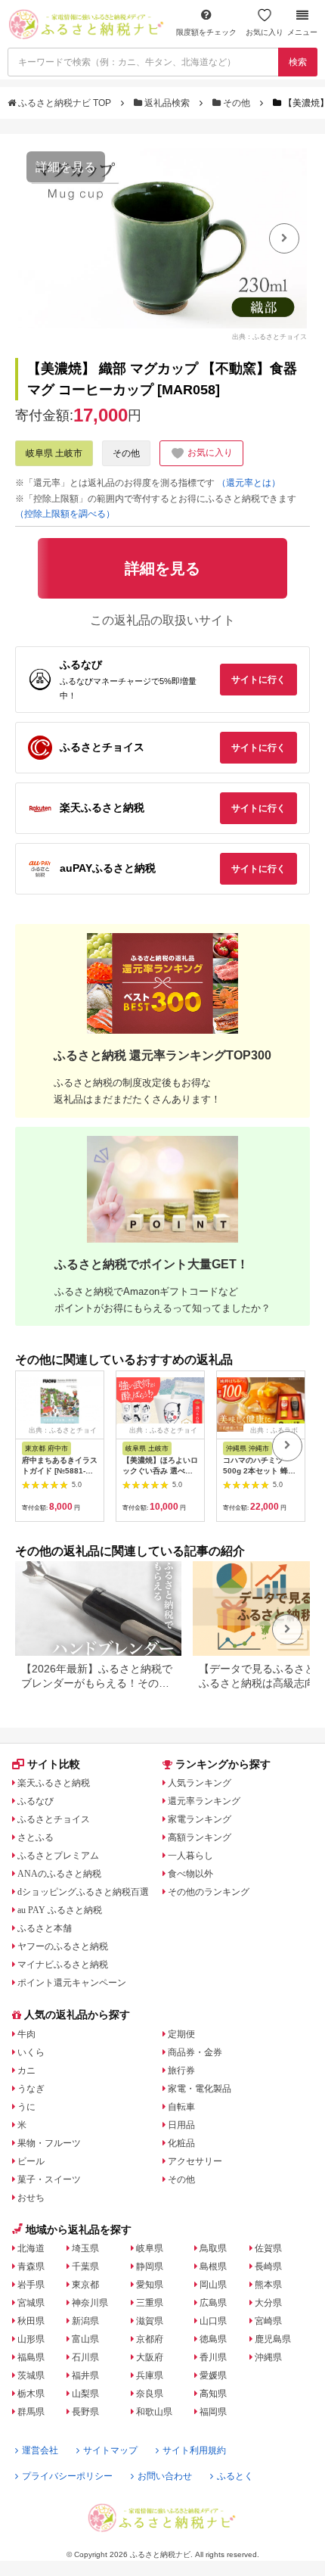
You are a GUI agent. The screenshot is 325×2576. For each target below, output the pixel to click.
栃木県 (31, 2394)
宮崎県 (268, 2321)
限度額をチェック (206, 32)
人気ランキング (200, 1783)
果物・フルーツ (49, 2143)
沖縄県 (268, 2357)
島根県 (213, 2266)
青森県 (31, 2266)
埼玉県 (85, 2248)
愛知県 (150, 2285)
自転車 (181, 2107)
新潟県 (85, 2321)
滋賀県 (150, 2321)
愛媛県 (213, 2375)
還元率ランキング (204, 1801)
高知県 (213, 2394)
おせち (31, 2198)
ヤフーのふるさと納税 (63, 1946)
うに (26, 2107)
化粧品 (181, 2143)
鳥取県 (213, 2248)
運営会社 (40, 2450)
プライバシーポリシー (67, 2476)
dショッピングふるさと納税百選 (83, 1892)
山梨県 (85, 2394)
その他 (237, 103)
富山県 (85, 2339)
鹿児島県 (273, 2339)
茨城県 (31, 2375)
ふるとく (235, 2476)
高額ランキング (200, 1837)
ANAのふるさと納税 (59, 1874)
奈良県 (150, 2394)
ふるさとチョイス (54, 1819)
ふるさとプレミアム (58, 1856)
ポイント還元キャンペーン (72, 1983)
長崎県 (268, 2266)
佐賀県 (268, 2248)
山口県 (213, 2321)
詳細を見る (66, 167)
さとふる (36, 1837)
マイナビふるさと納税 (63, 1965)
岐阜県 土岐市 (54, 453)
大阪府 (150, 2357)
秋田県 (31, 2321)
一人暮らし (190, 1856)
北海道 (31, 2248)
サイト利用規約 (194, 2450)
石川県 (85, 2357)
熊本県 (268, 2285)
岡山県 (213, 2285)
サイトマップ (110, 2450)
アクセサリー (195, 2161)
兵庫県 (150, 2375)
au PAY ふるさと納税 (60, 1910)
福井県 (85, 2375)
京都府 (150, 2339)
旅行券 (181, 2070)
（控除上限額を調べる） (65, 514)
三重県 (150, 2303)
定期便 (181, 2034)
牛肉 (26, 2034)
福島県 (31, 2357)
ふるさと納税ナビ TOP (65, 103)
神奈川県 (90, 2303)
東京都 (85, 2285)
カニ (26, 2070)
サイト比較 (54, 1764)
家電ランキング (200, 1819)
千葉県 (85, 2266)
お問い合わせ (165, 2476)
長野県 (85, 2412)
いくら (31, 2052)
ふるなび (36, 1801)
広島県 (213, 2303)
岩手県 (31, 2285)
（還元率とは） (249, 483)
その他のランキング (209, 1892)
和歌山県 (154, 2412)
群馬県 (31, 2412)
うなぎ (31, 2089)
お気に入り (265, 32)
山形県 (31, 2339)
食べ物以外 (190, 1874)
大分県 (268, 2303)
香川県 (213, 2357)
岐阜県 (150, 2248)
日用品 (181, 2125)
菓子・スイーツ (49, 2179)
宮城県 (31, 2303)
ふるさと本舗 (45, 1928)
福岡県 (213, 2412)
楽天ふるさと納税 (54, 1783)
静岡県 (150, 2266)
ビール (31, 2161)
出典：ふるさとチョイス (269, 337)
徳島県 (213, 2339)
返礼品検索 (167, 103)
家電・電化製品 (200, 2089)
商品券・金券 (195, 2052)
